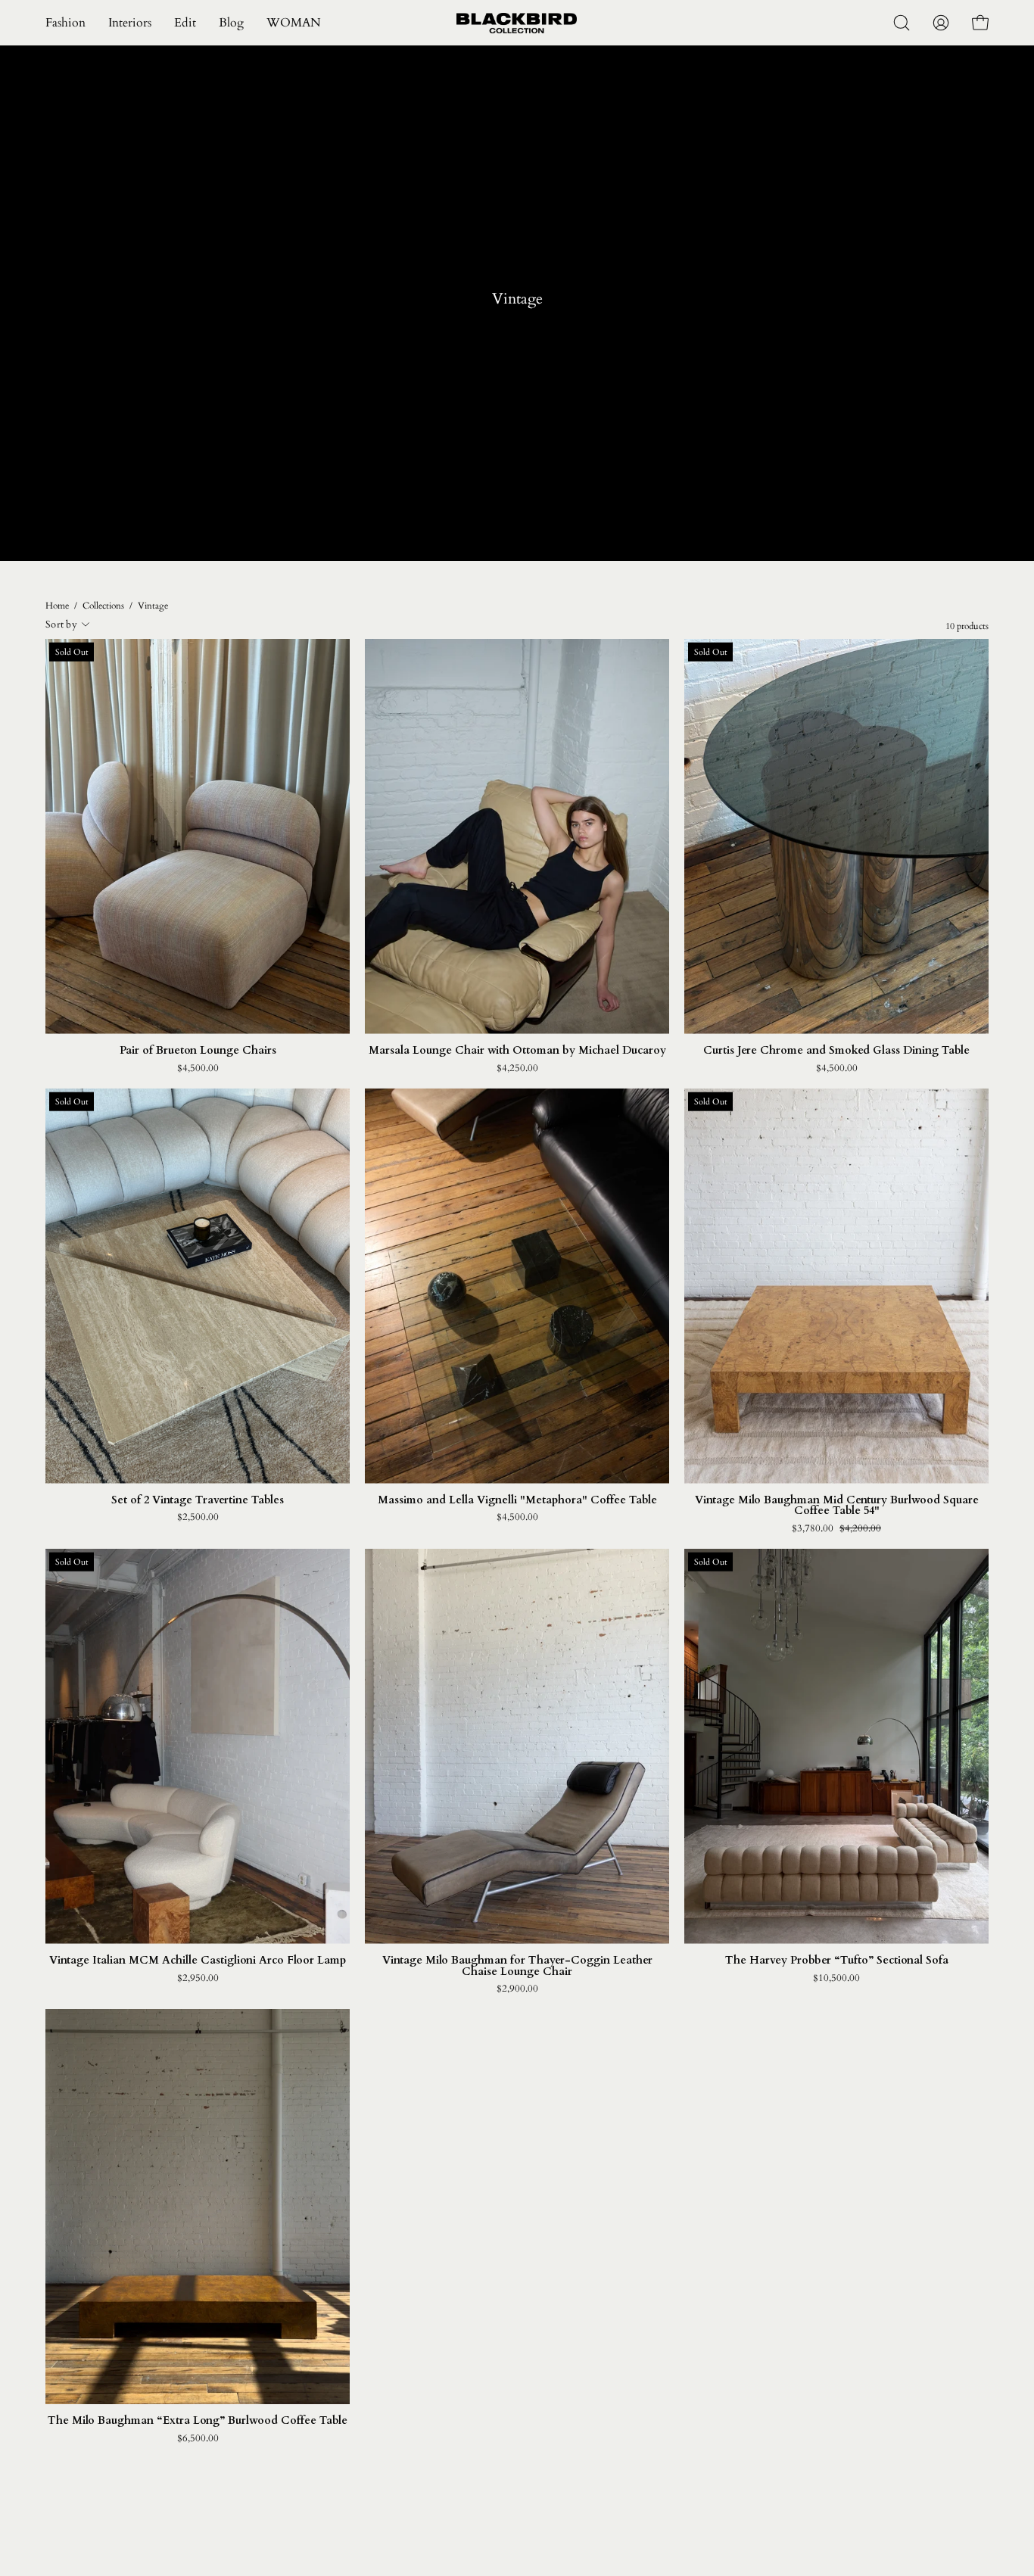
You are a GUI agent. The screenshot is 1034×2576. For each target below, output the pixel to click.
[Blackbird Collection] (517, 23)
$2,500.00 (198, 1517)
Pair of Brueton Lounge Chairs (198, 1051)
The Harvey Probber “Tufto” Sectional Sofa (837, 1961)
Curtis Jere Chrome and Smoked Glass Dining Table (836, 1051)
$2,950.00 (198, 1978)
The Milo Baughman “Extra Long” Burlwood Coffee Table (198, 2421)
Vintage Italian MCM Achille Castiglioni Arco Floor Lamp (198, 1961)
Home (57, 606)
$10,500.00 (836, 1978)
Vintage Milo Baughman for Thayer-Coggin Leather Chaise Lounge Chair (517, 1966)
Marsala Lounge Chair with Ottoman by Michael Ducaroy (517, 1051)
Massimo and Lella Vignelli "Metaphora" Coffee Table (517, 1500)
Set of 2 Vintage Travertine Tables (198, 1500)
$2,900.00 (517, 1989)
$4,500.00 (198, 1068)
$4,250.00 (517, 1068)
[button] (185, 23)
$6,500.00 (198, 2439)
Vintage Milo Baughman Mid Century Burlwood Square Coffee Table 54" (837, 1506)
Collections (103, 606)
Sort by (61, 625)
